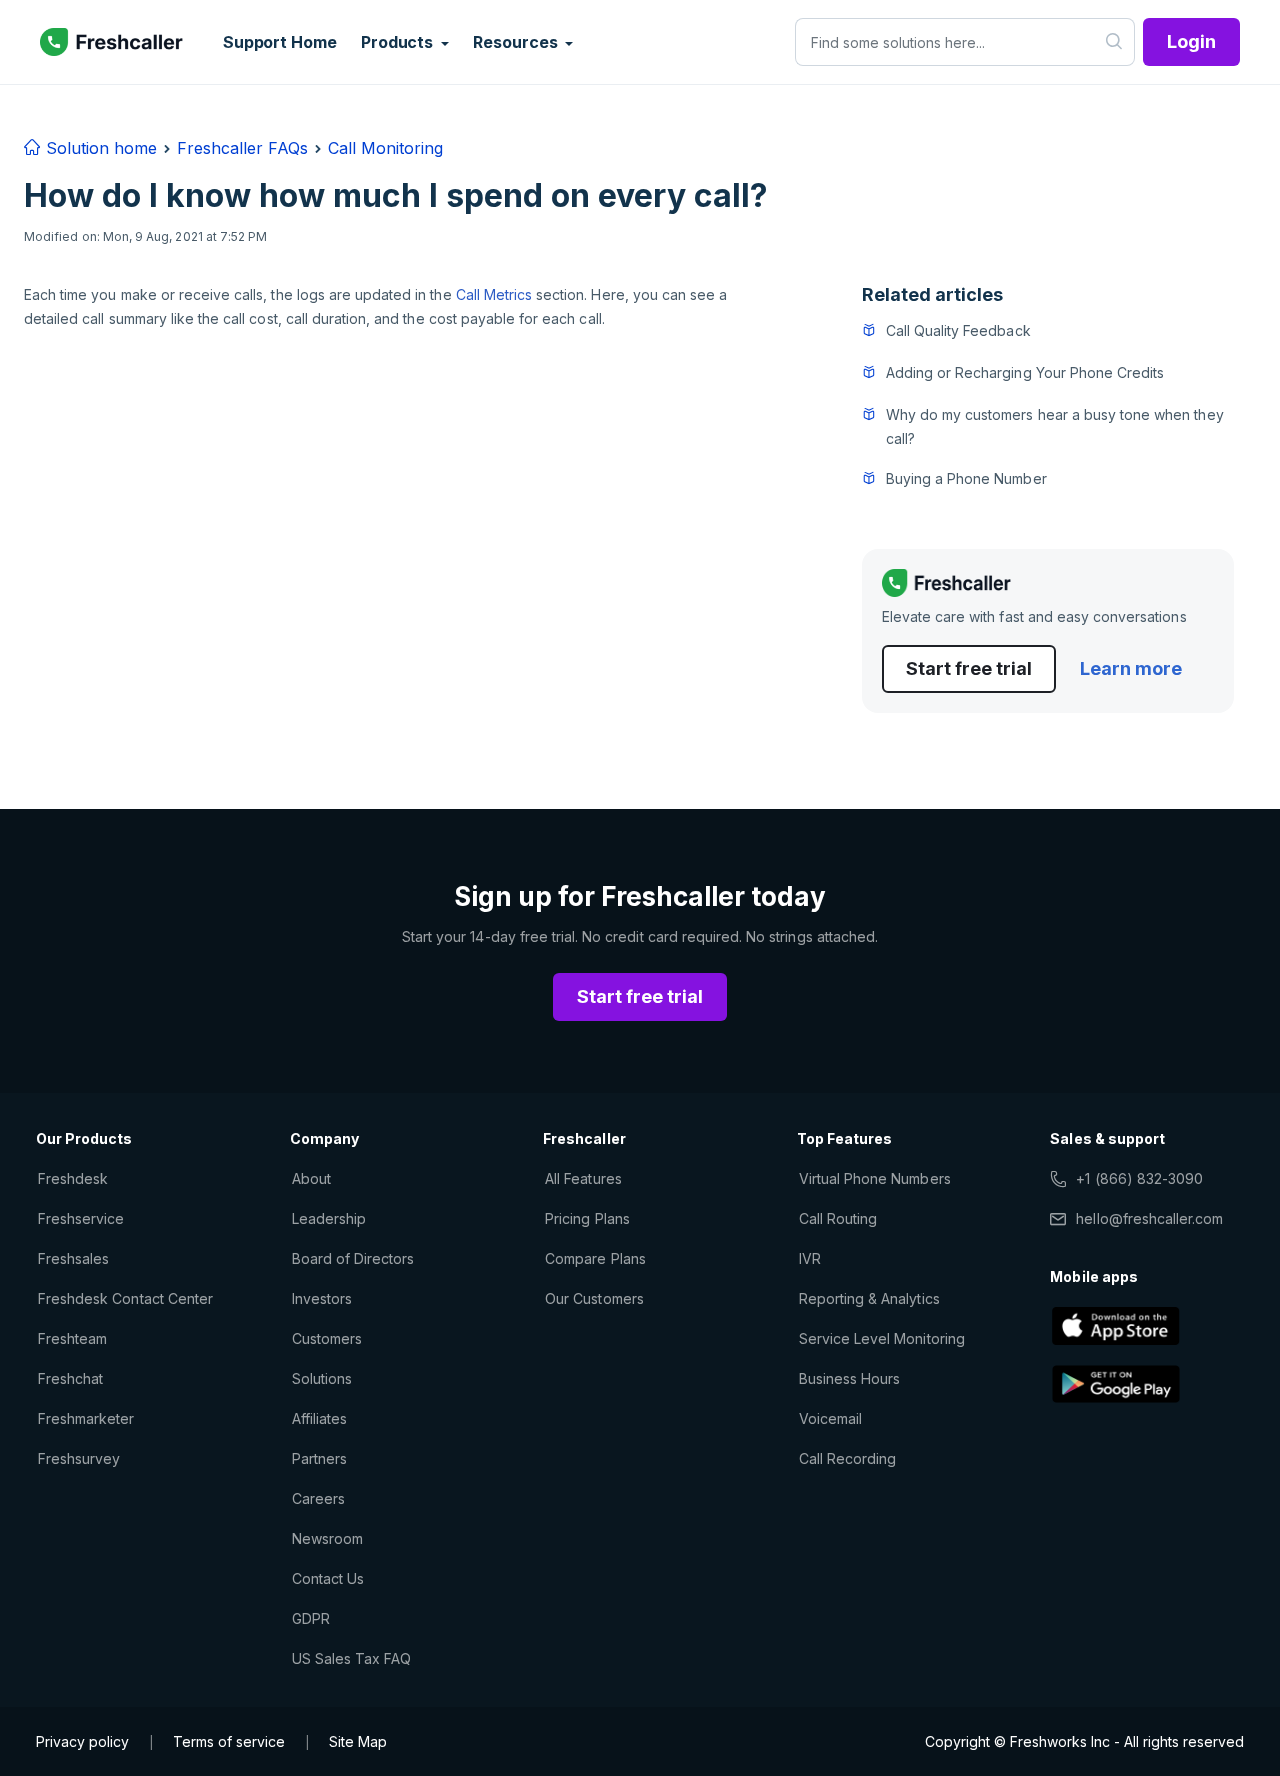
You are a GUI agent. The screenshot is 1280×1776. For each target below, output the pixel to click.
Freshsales (73, 1258)
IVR (810, 1258)
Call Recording (848, 1458)
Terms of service (229, 1741)
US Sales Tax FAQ (352, 1658)
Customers (327, 1338)
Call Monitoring (385, 148)
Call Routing (838, 1218)
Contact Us (328, 1578)
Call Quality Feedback (958, 330)
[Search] (1114, 42)
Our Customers (594, 1298)
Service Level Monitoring (882, 1338)
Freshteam (72, 1338)
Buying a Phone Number (966, 478)
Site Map (358, 1741)
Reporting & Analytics (869, 1298)
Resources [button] (517, 42)
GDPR (311, 1618)
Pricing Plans (587, 1218)
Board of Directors (353, 1258)
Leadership (329, 1218)
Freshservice (81, 1218)
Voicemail (830, 1418)
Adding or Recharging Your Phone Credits (1025, 372)
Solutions (322, 1378)
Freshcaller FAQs (242, 148)
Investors (322, 1298)
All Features (583, 1178)
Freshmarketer (86, 1418)
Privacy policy (82, 1741)
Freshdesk (73, 1178)
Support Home (280, 42)
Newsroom (327, 1538)
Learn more (1131, 668)
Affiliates (319, 1418)
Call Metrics (494, 294)
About (311, 1178)
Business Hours (850, 1378)
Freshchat (70, 1378)
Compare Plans (595, 1258)
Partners (319, 1458)
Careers (318, 1498)
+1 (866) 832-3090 (1139, 1178)
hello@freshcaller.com (1149, 1218)
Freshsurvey (79, 1458)
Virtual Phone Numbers (875, 1178)
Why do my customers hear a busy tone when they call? (1055, 426)
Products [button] (399, 42)
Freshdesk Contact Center (125, 1298)
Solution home (99, 148)
